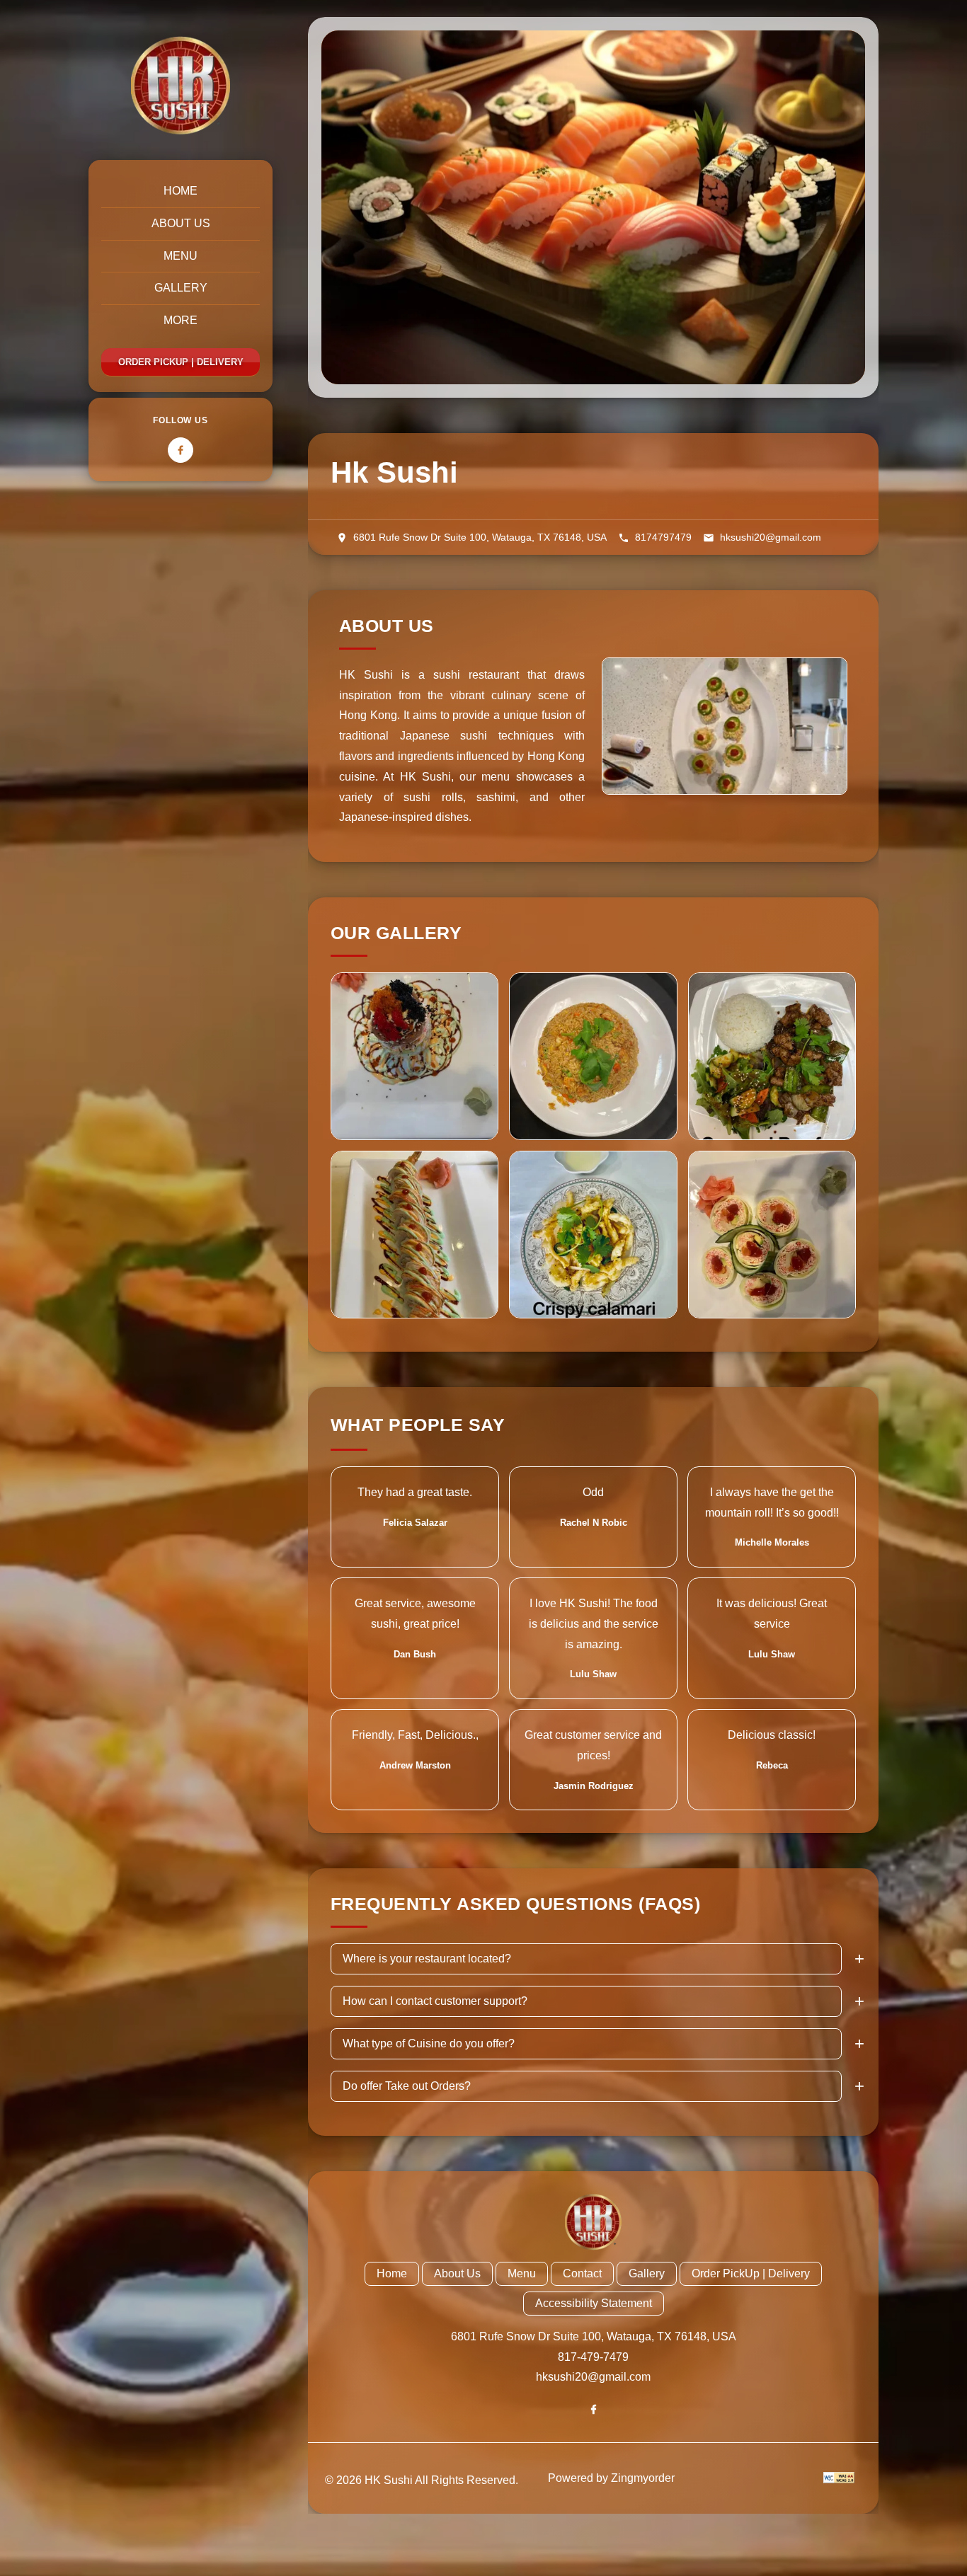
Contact (582, 2273)
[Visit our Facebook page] (181, 450)
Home (181, 191)
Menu (181, 256)
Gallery (181, 288)
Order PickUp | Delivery (181, 362)
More (181, 320)
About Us (181, 223)
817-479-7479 (593, 2357)
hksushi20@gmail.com (593, 2377)
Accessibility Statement (594, 2303)
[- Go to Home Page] (181, 86)
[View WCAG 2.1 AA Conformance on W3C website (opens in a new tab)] (839, 2478)
